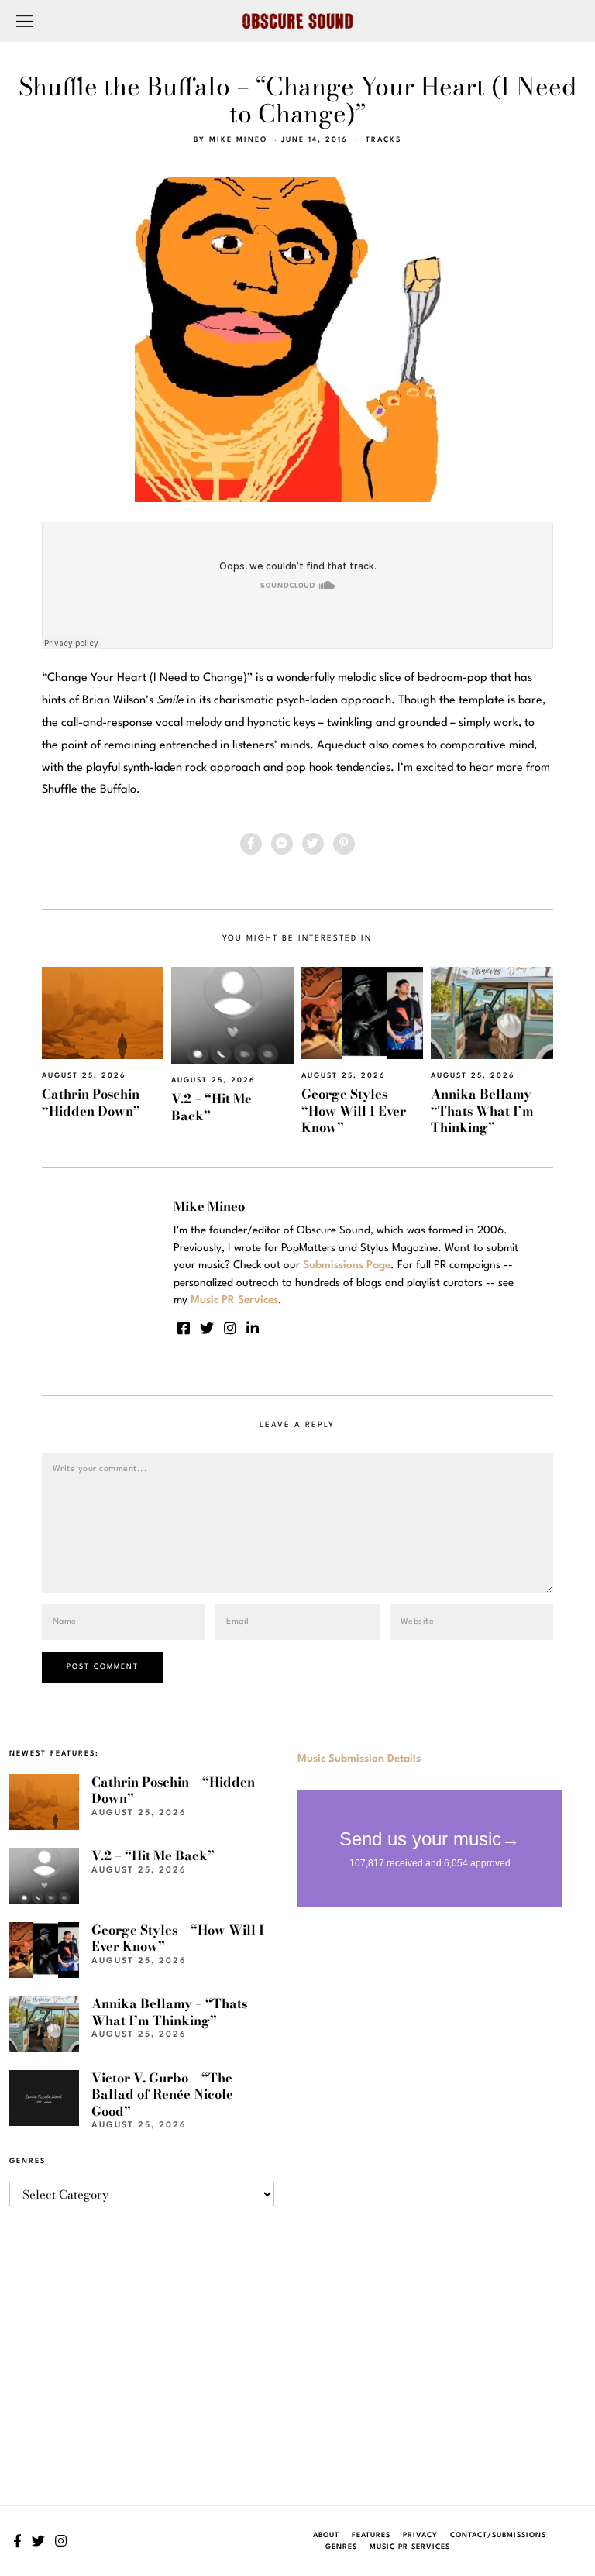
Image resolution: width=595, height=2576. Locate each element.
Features (371, 2535)
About (326, 2535)
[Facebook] (251, 844)
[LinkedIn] (253, 1328)
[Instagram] (230, 1328)
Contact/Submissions (498, 2535)
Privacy (420, 2535)
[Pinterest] (344, 844)
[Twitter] (313, 844)
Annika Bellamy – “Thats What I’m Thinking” (486, 1111)
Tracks (383, 140)
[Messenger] (282, 844)
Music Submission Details (359, 1759)
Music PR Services (410, 2547)
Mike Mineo (238, 140)
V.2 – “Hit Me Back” (212, 1107)
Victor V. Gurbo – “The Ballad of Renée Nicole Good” (162, 2095)
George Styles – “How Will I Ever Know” (354, 1111)
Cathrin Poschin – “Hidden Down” (96, 1102)
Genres (341, 2547)
